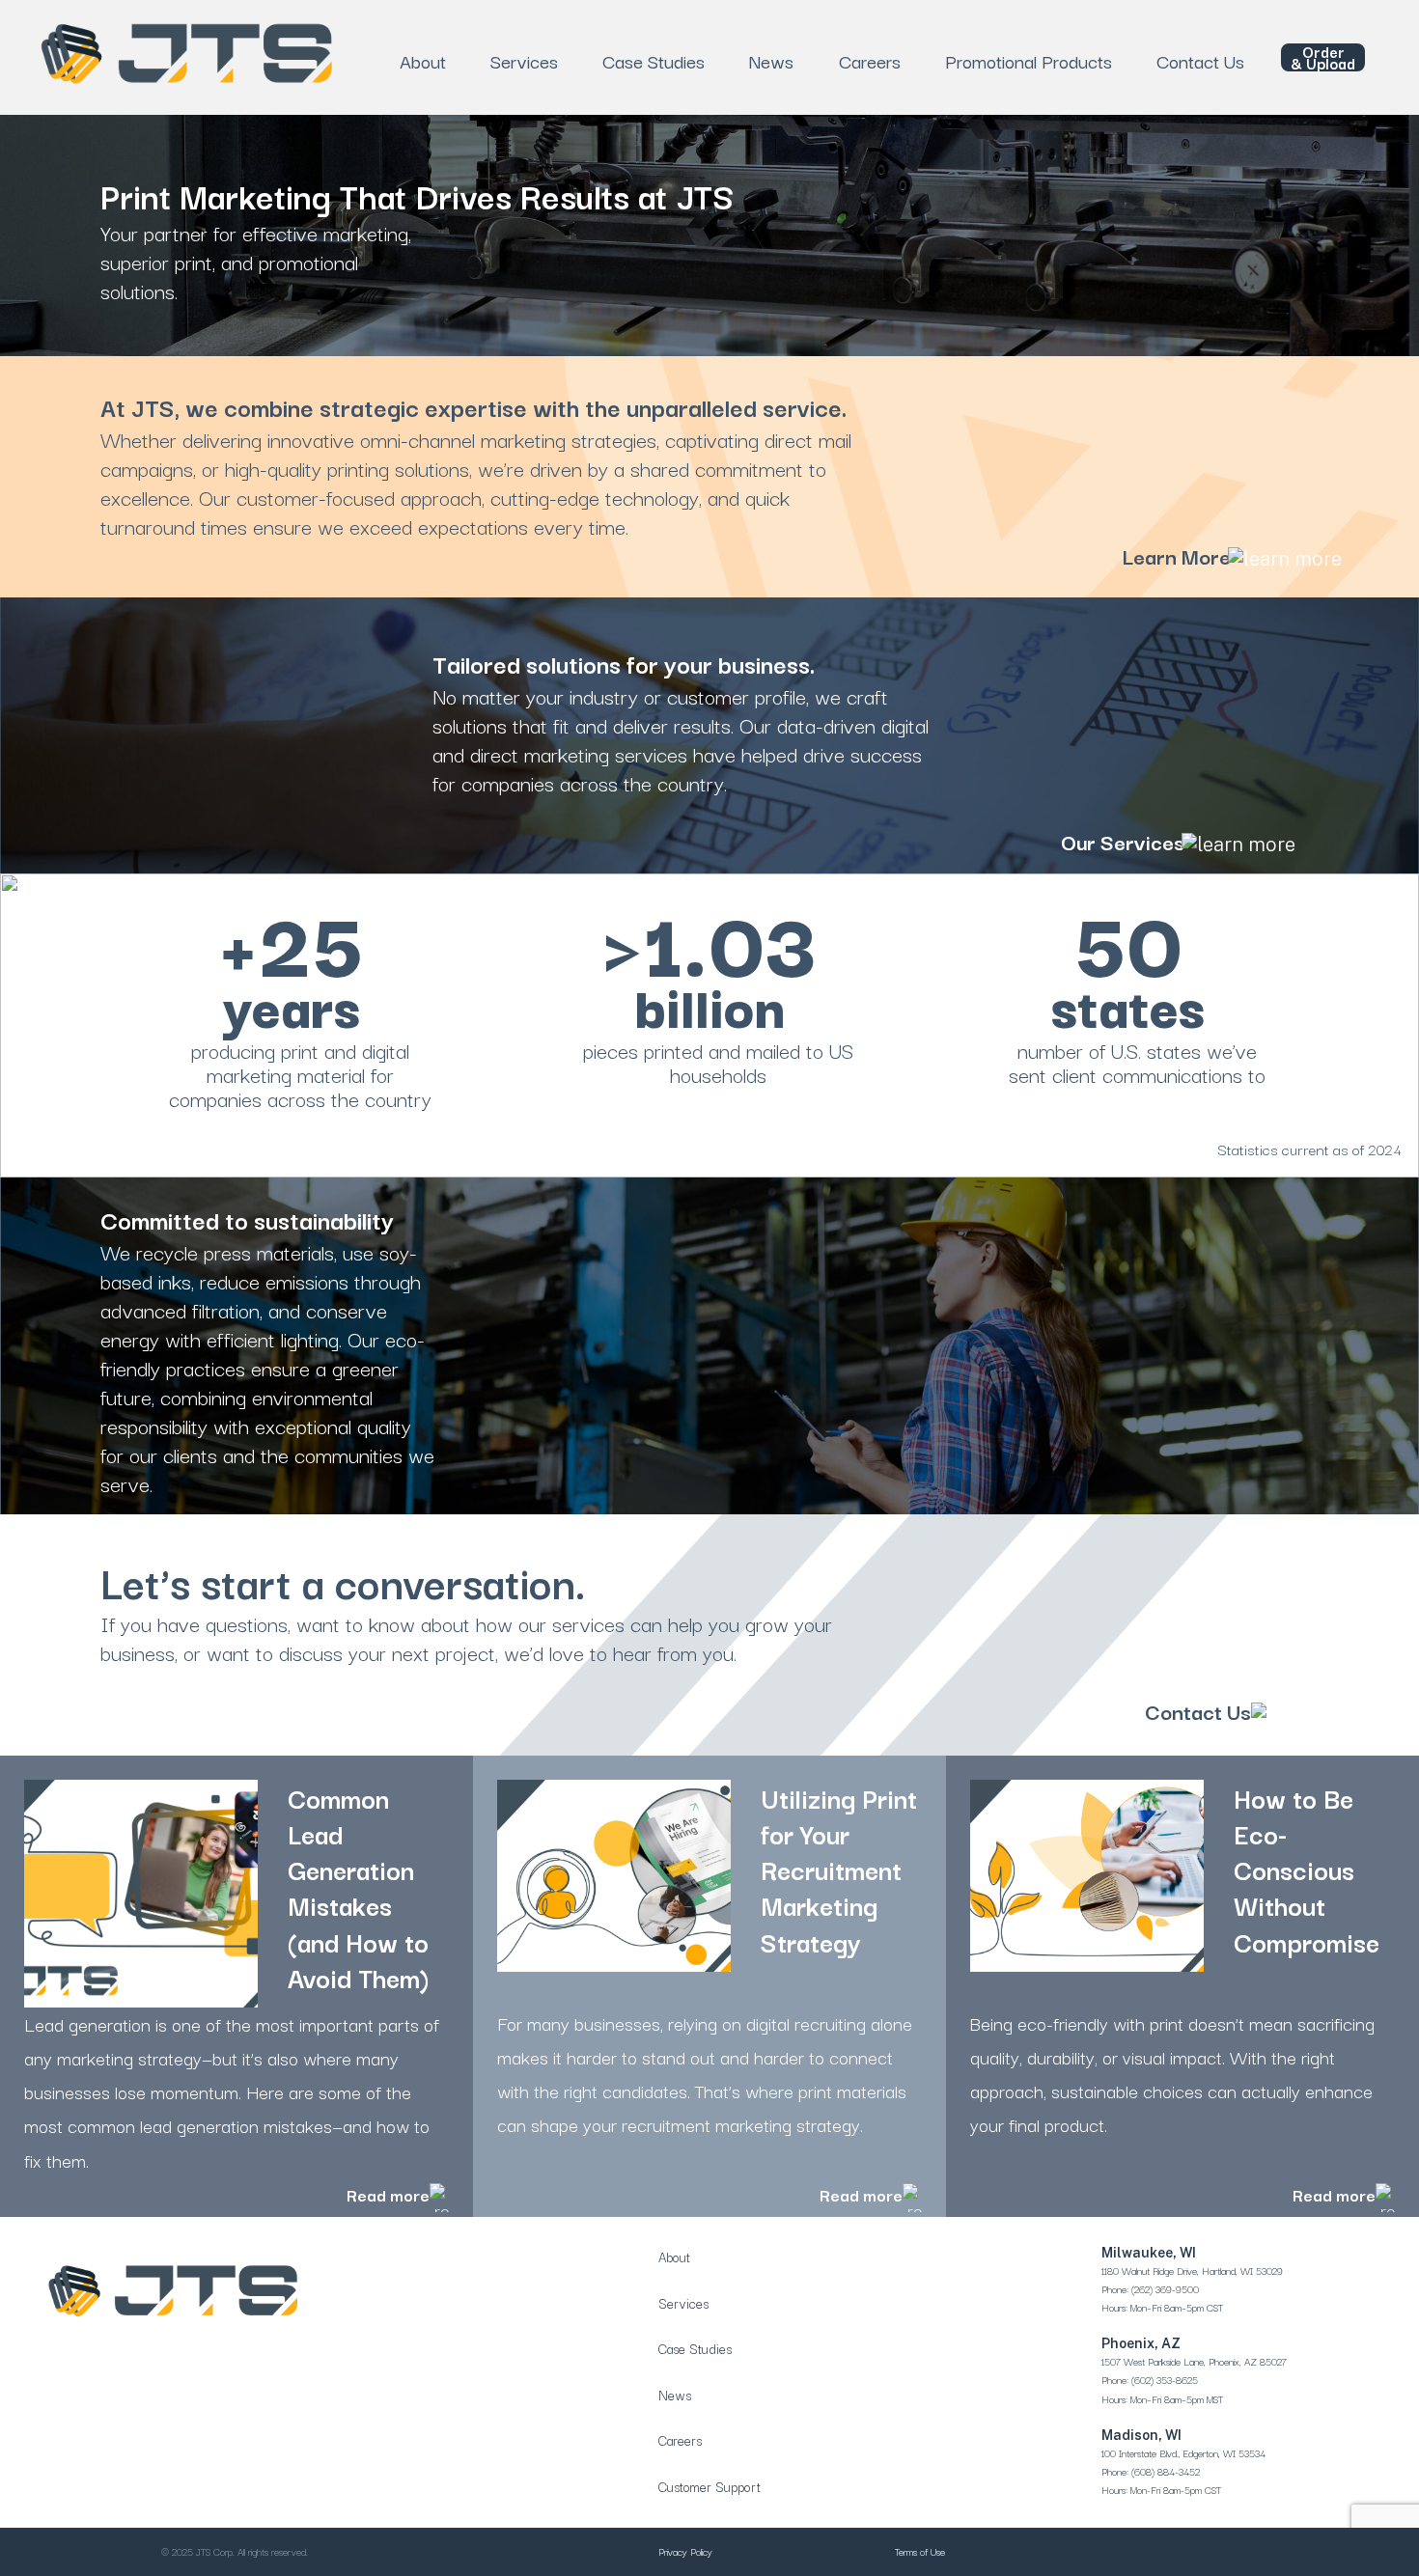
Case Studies (654, 61)
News (771, 61)
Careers (870, 61)
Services (524, 61)
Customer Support (709, 2486)
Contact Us (1200, 61)
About (423, 61)
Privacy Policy (685, 2551)
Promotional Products (1029, 61)
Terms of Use (920, 2551)
